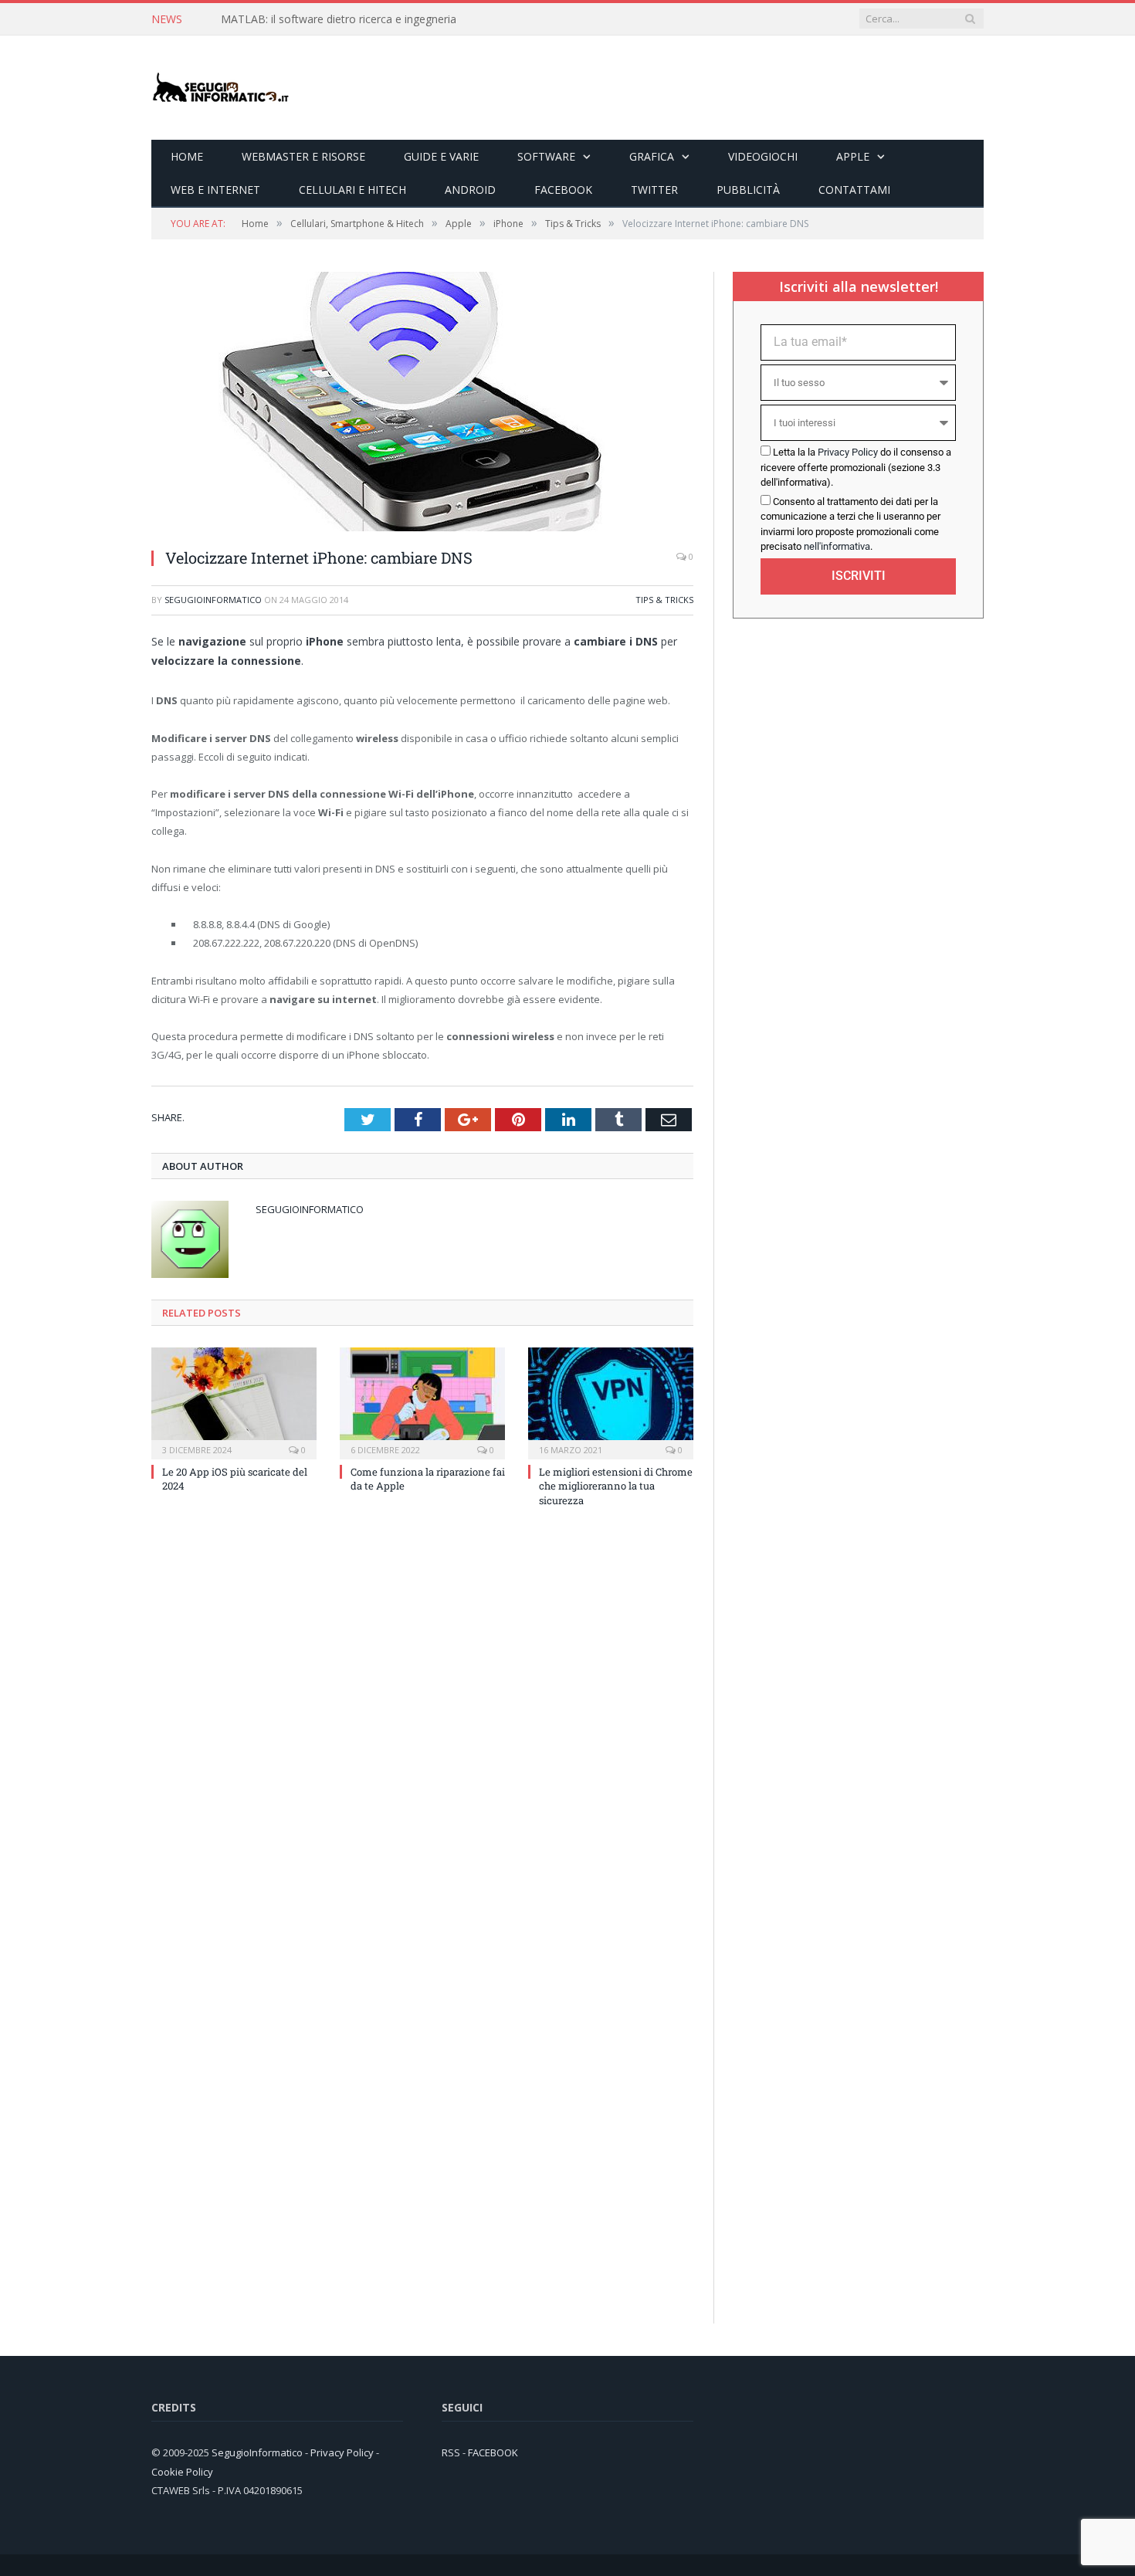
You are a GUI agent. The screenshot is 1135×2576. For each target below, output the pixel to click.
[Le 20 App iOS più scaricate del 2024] (234, 1402)
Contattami (854, 190)
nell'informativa (837, 546)
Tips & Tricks (664, 600)
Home (187, 156)
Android (470, 190)
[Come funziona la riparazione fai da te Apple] (422, 1402)
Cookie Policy (182, 2472)
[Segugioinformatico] (221, 88)
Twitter (654, 190)
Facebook (563, 190)
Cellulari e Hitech (352, 190)
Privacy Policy (848, 452)
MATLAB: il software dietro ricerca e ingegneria (339, 19)
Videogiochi (763, 156)
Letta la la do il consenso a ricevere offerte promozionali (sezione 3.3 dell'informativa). (856, 467)
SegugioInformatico (213, 600)
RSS (451, 2452)
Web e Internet (215, 190)
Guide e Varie (441, 156)
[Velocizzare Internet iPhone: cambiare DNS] (398, 527)
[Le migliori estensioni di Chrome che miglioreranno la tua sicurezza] (611, 1402)
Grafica (652, 156)
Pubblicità (748, 190)
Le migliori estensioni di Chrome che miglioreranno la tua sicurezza (616, 1486)
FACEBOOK (493, 2452)
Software (546, 156)
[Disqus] (422, 1727)
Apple (853, 156)
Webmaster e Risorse (303, 156)
